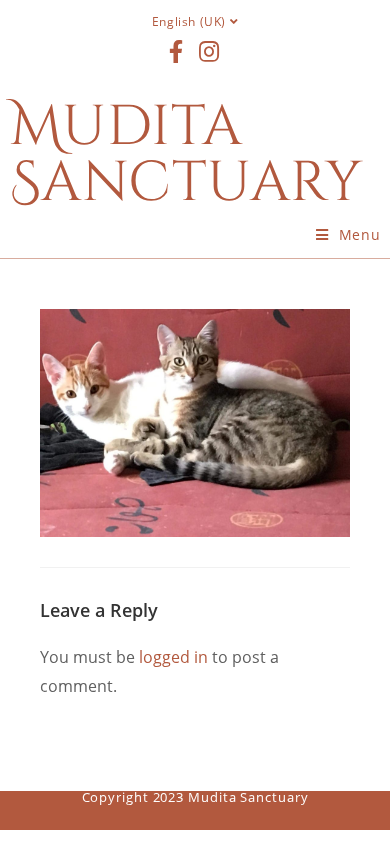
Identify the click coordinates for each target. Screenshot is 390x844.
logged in (173, 657)
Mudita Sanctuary (186, 155)
